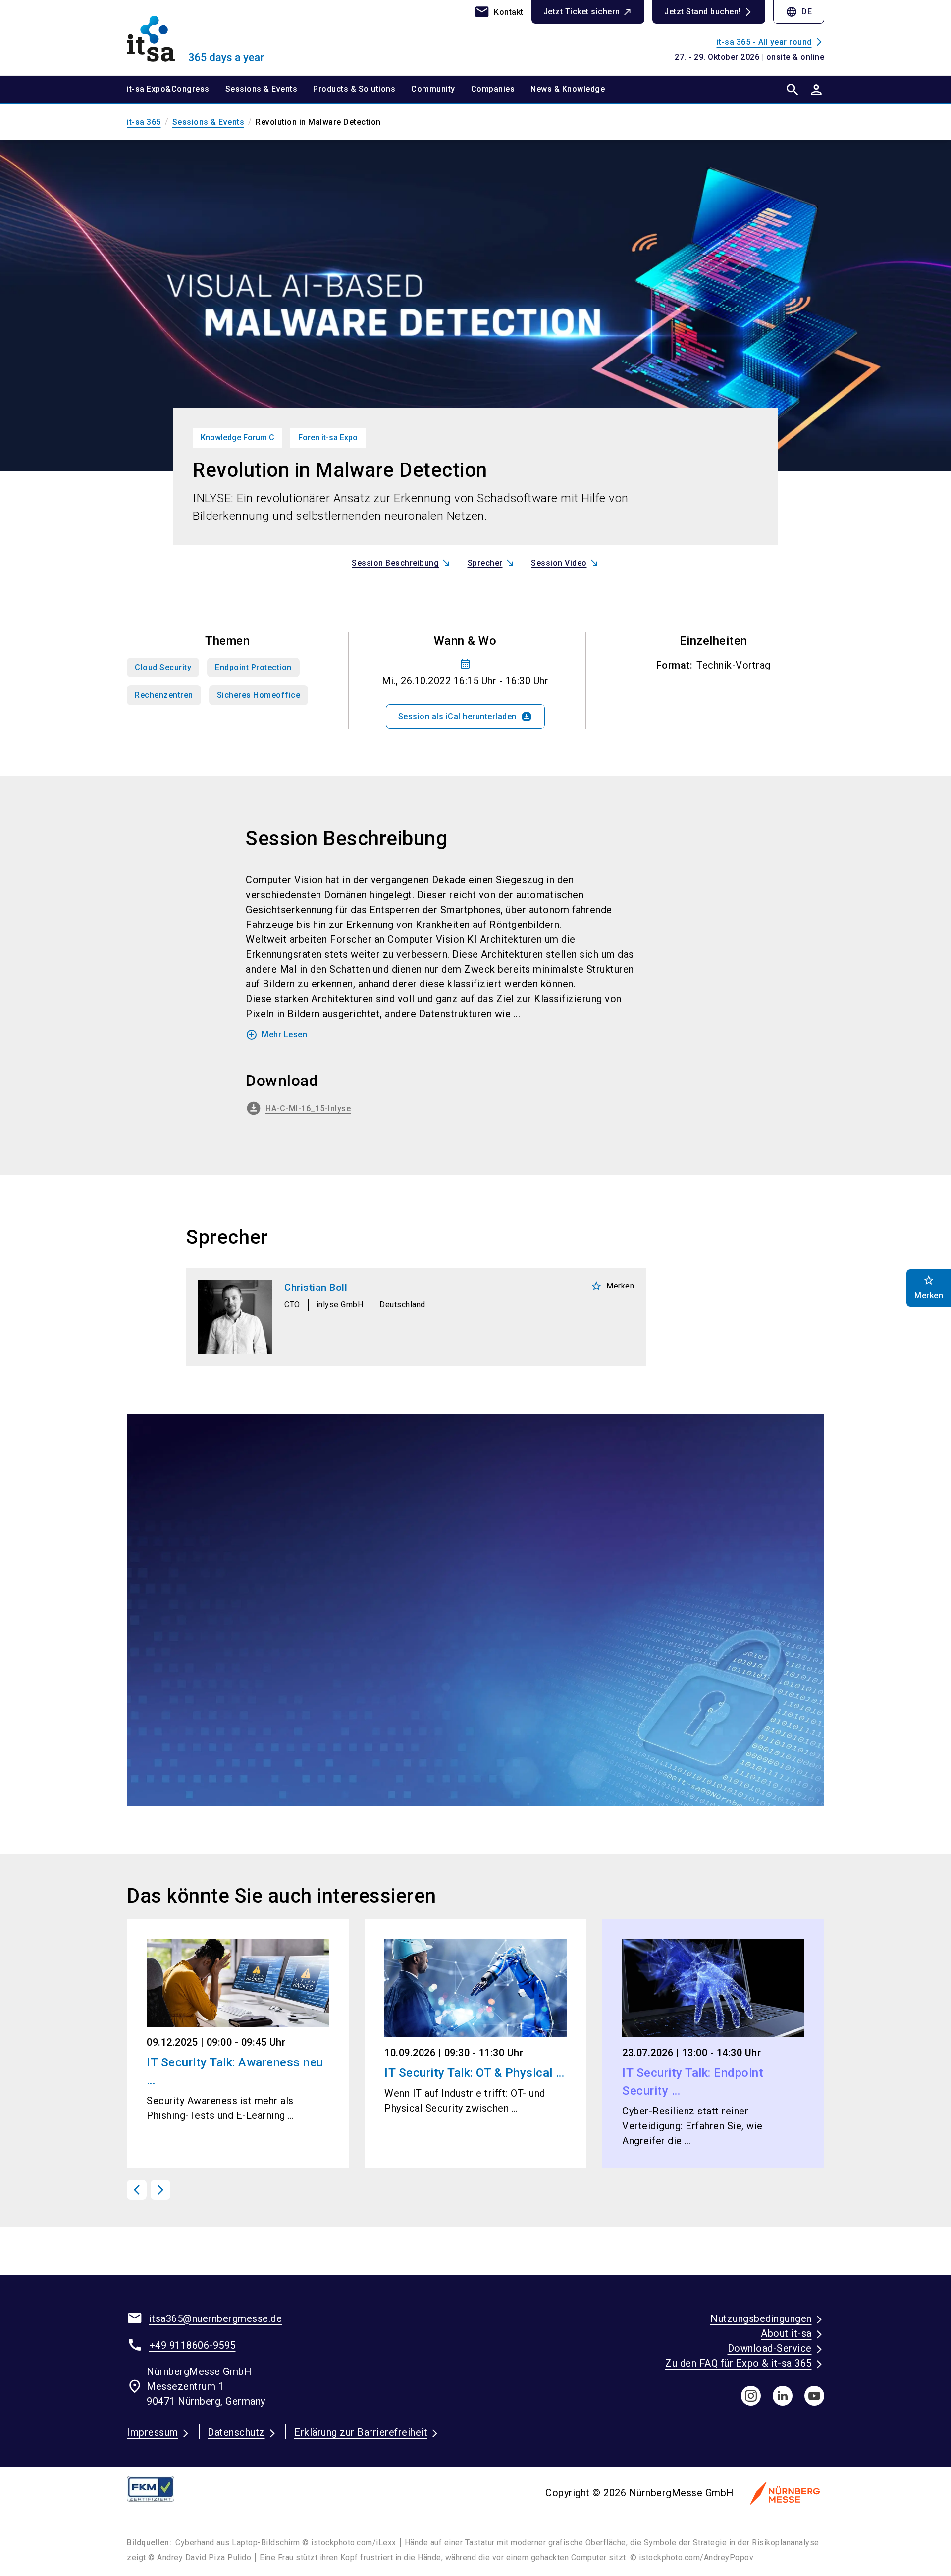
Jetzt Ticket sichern (582, 12)
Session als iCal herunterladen (465, 717)
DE (799, 12)
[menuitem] (176, 90)
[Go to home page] (208, 38)
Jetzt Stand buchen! (703, 12)
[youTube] (814, 2396)
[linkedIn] (783, 2396)
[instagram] (751, 2396)
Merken (612, 1286)
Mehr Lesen (276, 1035)
